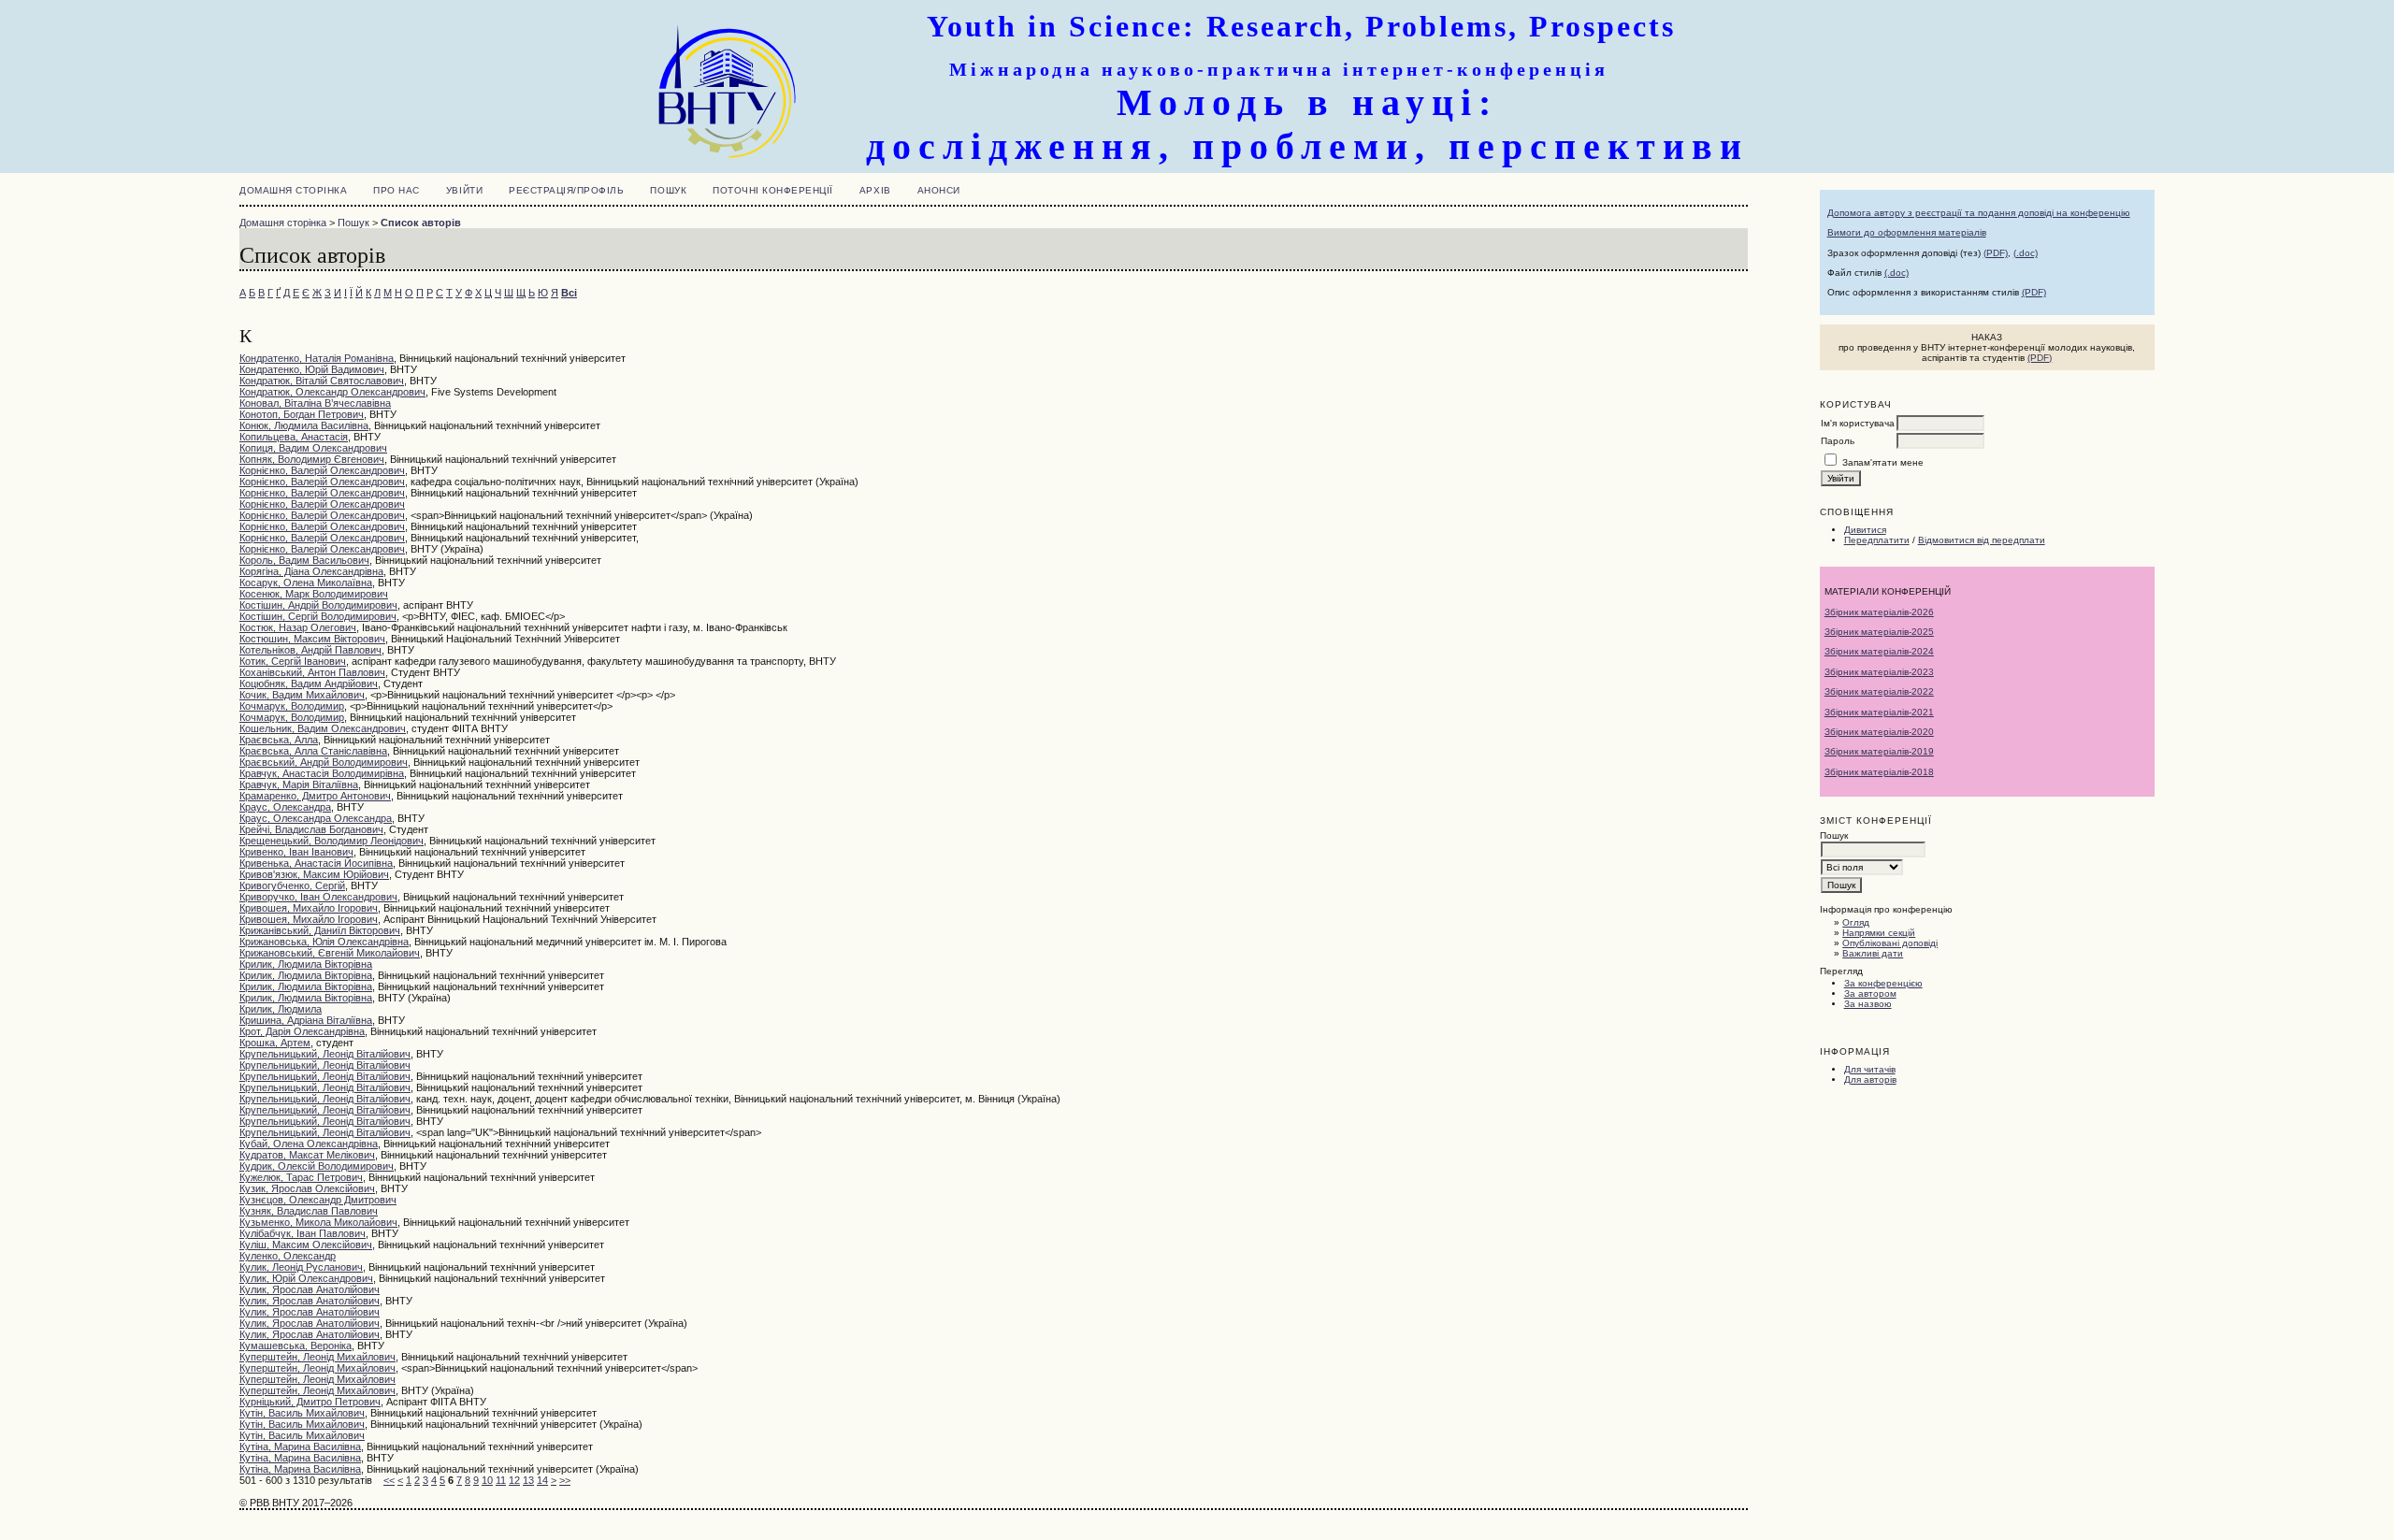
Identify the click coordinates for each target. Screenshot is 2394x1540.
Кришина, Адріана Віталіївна (306, 1020)
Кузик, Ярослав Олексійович (307, 1188)
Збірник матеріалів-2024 (1879, 651)
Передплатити (1877, 540)
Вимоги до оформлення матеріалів (1907, 232)
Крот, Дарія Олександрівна (302, 1031)
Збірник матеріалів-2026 (1879, 612)
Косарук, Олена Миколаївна (306, 583)
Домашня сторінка (293, 190)
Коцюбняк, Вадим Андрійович (309, 684)
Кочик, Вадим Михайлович (302, 695)
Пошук (668, 190)
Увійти (464, 190)
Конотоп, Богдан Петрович (302, 414)
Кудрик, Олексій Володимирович (317, 1166)
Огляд (1856, 922)
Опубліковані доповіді (1890, 943)
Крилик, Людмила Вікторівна (306, 964)
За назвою (1868, 1004)
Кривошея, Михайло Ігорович (309, 908)
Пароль (1838, 441)
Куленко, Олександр (288, 1256)
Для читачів (1870, 1069)
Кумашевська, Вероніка (296, 1346)
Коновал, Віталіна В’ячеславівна (315, 403)
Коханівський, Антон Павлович (312, 672)
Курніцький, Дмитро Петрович (310, 1402)
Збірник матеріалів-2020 (1879, 732)
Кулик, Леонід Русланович (301, 1267)
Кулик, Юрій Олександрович (306, 1278)
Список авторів (421, 223)
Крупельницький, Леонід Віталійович (325, 1054)
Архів (875, 190)
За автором (1870, 993)
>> (565, 1480)
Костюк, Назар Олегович (298, 627)
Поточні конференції (773, 190)
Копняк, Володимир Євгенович (312, 459)
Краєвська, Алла (279, 740)
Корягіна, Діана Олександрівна (311, 571)
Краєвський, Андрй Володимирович (324, 762)
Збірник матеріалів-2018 (1879, 772)
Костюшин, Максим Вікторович (312, 639)
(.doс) (1896, 273)
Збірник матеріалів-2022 (1879, 691)
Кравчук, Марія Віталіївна (299, 784)
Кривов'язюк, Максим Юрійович (314, 874)
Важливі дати (1873, 953)
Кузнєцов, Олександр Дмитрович (318, 1200)
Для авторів (1870, 1079)
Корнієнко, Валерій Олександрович (322, 470)
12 (514, 1480)
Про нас (397, 190)
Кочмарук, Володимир (292, 706)
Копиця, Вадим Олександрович (313, 448)
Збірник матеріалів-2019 (1879, 751)
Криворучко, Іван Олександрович (318, 897)
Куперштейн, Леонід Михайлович (317, 1357)
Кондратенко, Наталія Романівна (317, 358)
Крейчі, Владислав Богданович (311, 829)
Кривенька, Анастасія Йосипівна (316, 863)
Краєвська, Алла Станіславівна (313, 751)
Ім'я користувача (1858, 423)
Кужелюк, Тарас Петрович (301, 1177)
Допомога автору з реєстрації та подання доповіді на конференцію (1979, 213)
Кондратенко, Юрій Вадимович (312, 369)
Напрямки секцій (1879, 933)
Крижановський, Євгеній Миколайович (330, 953)
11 (501, 1480)
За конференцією (1883, 983)
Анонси (939, 190)
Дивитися (1865, 530)
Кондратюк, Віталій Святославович (322, 381)
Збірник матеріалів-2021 (1879, 712)
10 (487, 1480)
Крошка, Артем (275, 1043)
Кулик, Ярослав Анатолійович (310, 1289)
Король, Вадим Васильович (304, 560)
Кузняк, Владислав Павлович (309, 1211)
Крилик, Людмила (281, 1009)
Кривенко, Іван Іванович (296, 852)
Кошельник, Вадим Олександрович (323, 728)
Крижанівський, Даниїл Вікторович (320, 930)
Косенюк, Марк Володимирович (314, 594)
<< (389, 1480)
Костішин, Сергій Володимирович (318, 616)
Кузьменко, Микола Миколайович (318, 1222)
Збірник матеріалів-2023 (1879, 672)
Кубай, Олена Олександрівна (309, 1144)
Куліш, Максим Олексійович (306, 1245)
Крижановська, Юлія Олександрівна (324, 942)
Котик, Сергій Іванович (293, 661)
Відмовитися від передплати (1982, 540)
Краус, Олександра (285, 807)
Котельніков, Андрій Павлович (310, 650)
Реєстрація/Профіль (566, 190)
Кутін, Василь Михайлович (302, 1413)
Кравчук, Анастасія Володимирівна (322, 773)
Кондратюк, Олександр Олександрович (332, 392)
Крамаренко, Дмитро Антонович (315, 796)
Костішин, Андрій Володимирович (318, 605)
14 (542, 1480)
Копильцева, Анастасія (294, 437)
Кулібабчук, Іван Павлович (303, 1233)
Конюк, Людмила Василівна (304, 425)
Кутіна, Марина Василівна (300, 1446)
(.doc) (2026, 253)
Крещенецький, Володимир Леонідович (332, 841)
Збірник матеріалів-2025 (1879, 632)
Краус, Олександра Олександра (316, 818)
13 (528, 1480)
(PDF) (1996, 253)
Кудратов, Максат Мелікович (307, 1155)
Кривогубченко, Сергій (292, 885)
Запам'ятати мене (1883, 462)
